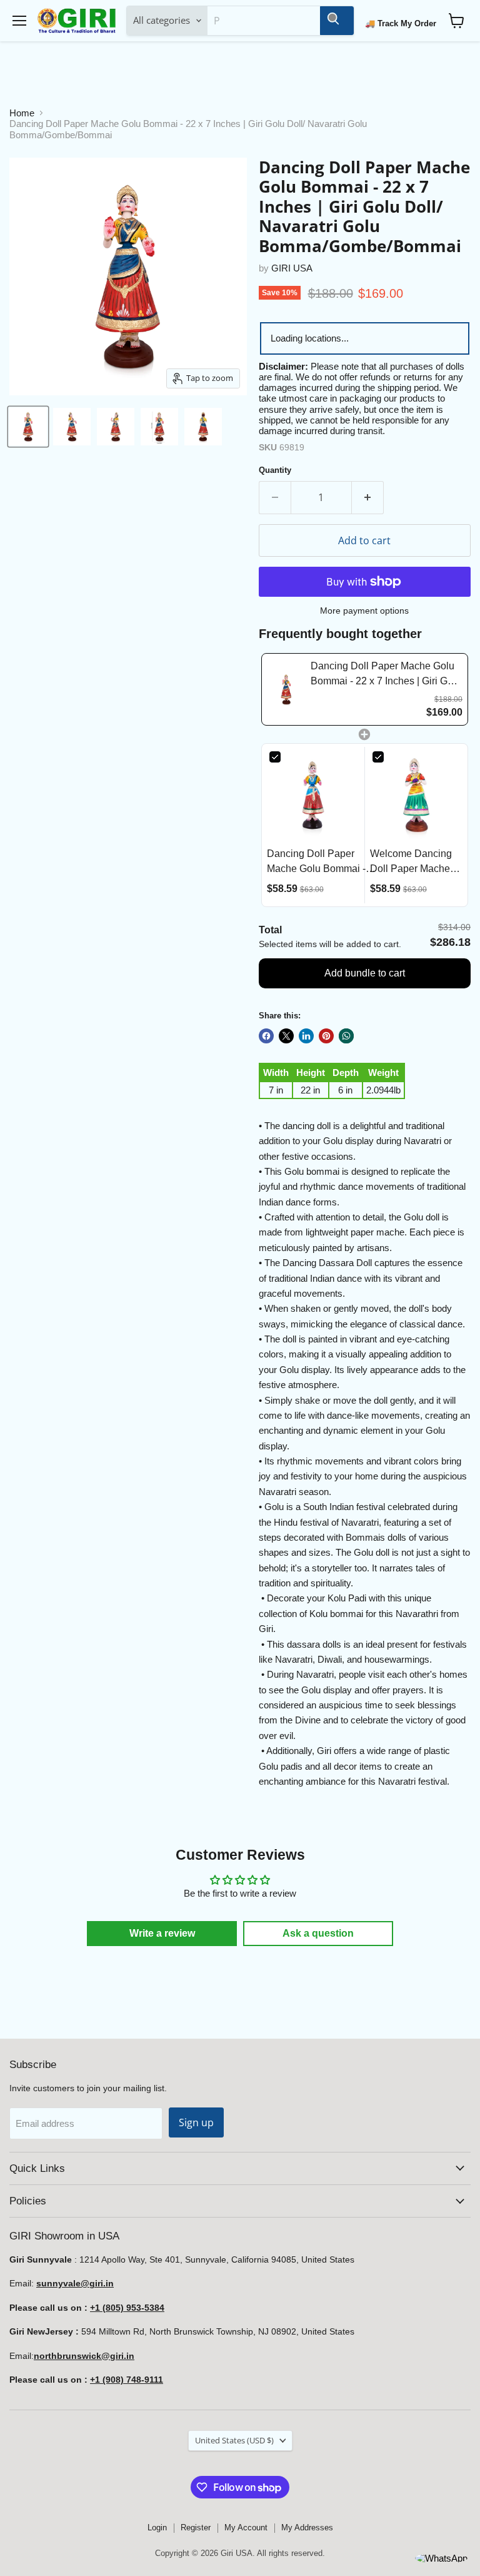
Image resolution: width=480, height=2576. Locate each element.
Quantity (275, 470)
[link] (286, 689)
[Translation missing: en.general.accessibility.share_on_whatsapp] (346, 1036)
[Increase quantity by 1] (368, 497)
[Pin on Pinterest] (326, 1036)
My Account (246, 2528)
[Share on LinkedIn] (306, 1036)
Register (196, 2528)
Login (157, 2528)
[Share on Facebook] (266, 1036)
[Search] (337, 21)
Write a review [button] (162, 1933)
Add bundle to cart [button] (365, 973)
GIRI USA (292, 268)
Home (22, 113)
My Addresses (307, 2528)
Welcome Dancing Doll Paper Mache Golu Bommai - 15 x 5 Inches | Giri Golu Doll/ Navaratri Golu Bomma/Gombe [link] (414, 862)
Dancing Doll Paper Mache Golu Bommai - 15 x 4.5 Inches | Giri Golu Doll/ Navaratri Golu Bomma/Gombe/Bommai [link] (321, 862)
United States (234, 2440)
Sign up (196, 2122)
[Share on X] (286, 1036)
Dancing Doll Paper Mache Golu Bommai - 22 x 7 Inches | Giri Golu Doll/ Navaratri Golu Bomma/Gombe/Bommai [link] (386, 675)
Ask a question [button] (318, 1933)
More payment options (364, 611)
